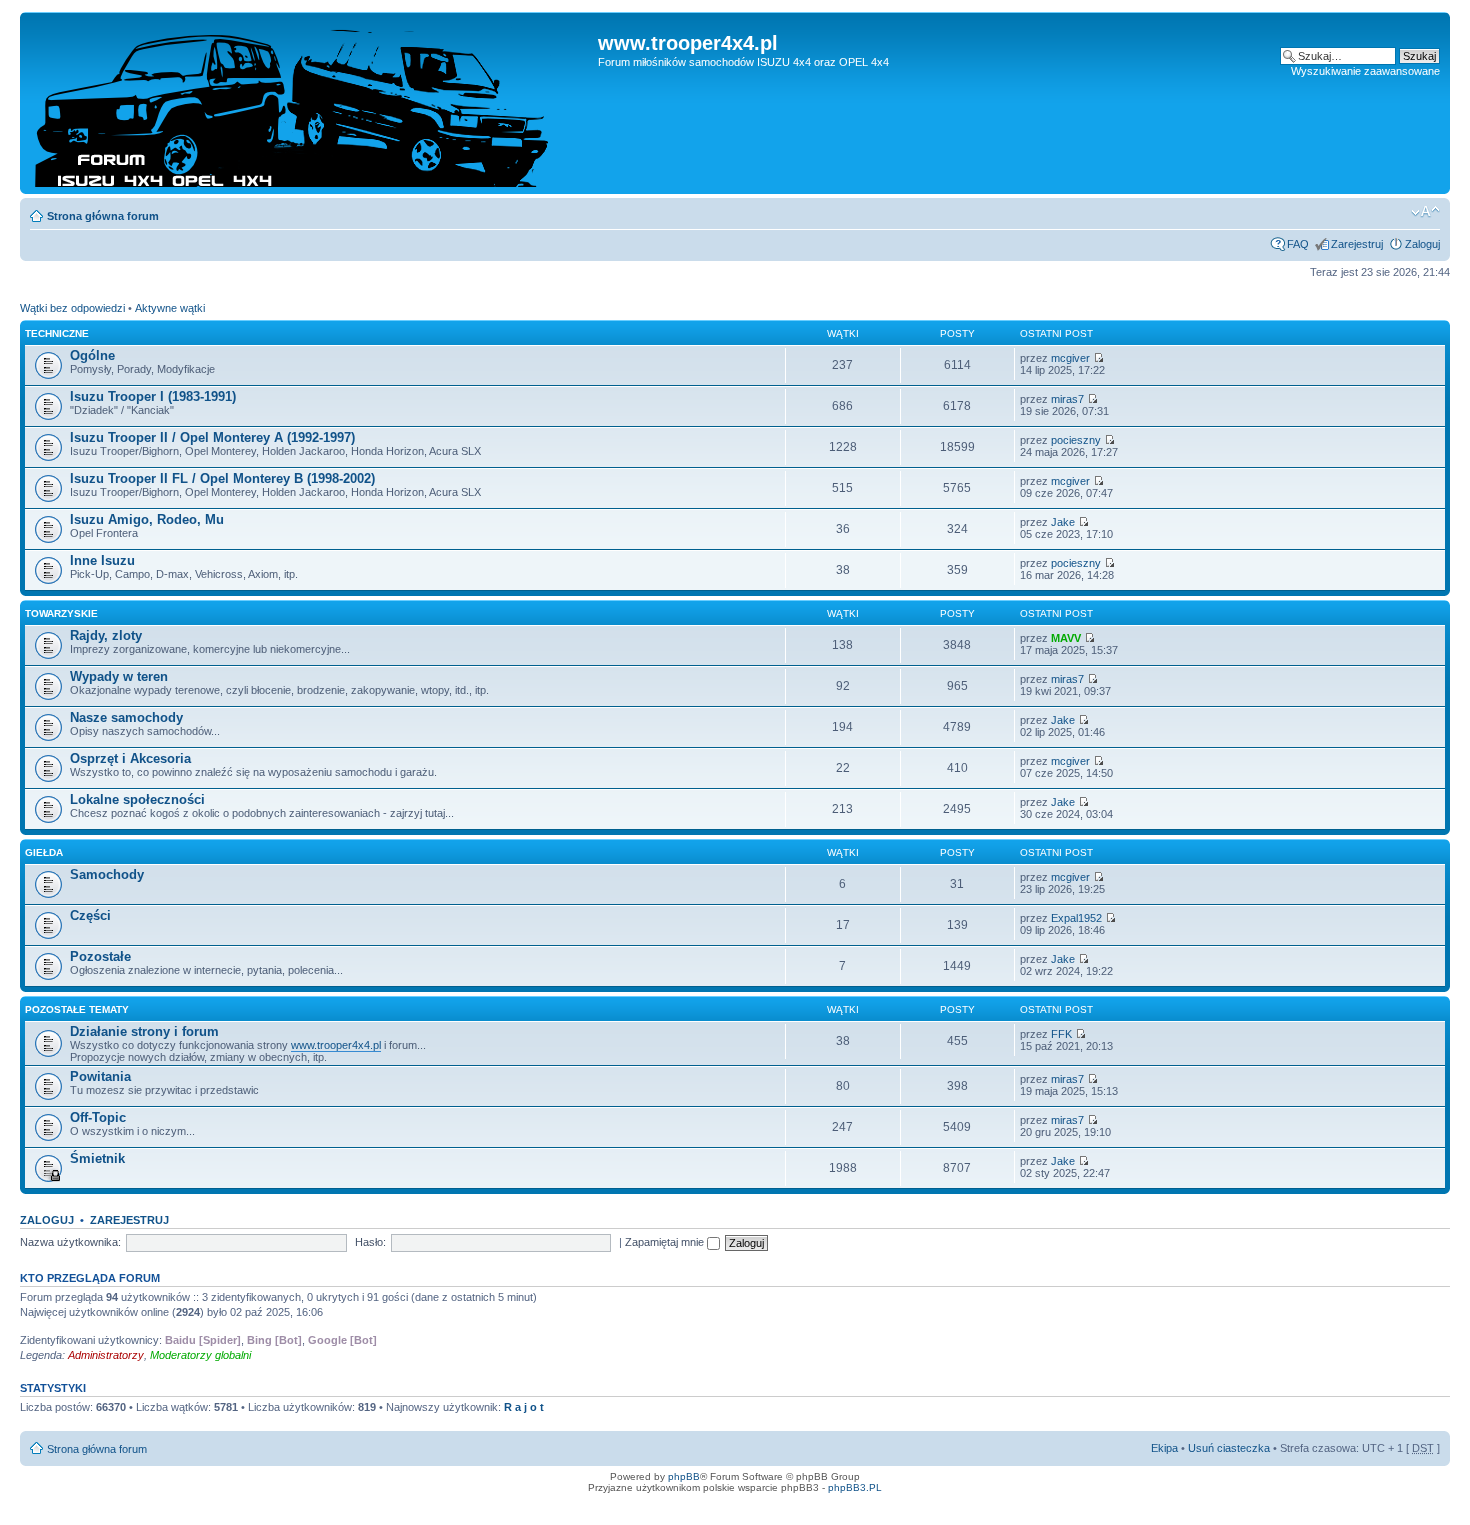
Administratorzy (106, 1355)
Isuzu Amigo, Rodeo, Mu (147, 519)
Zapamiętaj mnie (666, 1242)
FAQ (1298, 244)
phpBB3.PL (855, 1487)
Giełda (44, 852)
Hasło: (370, 1242)
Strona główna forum (103, 216)
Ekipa (1164, 1448)
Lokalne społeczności (137, 799)
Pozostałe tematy (77, 1009)
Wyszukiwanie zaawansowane (1365, 71)
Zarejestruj (1357, 244)
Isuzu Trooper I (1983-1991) (153, 396)
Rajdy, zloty (106, 635)
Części (90, 915)
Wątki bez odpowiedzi (72, 308)
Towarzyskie (61, 613)
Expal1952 (1076, 918)
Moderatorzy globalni (200, 1355)
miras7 (1067, 399)
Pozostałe (100, 956)
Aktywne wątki (170, 308)
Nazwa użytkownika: (70, 1242)
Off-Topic (98, 1117)
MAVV (1066, 638)
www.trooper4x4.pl (336, 1045)
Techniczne (57, 333)
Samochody (107, 874)
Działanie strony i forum (144, 1031)
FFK (1061, 1034)
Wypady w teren (119, 676)
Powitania (100, 1076)
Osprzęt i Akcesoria (130, 758)
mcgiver (1070, 358)
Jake (1063, 522)
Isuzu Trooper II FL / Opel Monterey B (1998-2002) (222, 478)
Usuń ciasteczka (1229, 1448)
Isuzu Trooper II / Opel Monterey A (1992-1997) (212, 437)
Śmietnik (97, 1158)
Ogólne (92, 355)
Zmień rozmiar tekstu (1425, 212)
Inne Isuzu (102, 560)
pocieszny (1076, 440)
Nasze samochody (126, 717)
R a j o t (524, 1407)
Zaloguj (1422, 244)
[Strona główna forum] (311, 103)
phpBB (684, 1476)
